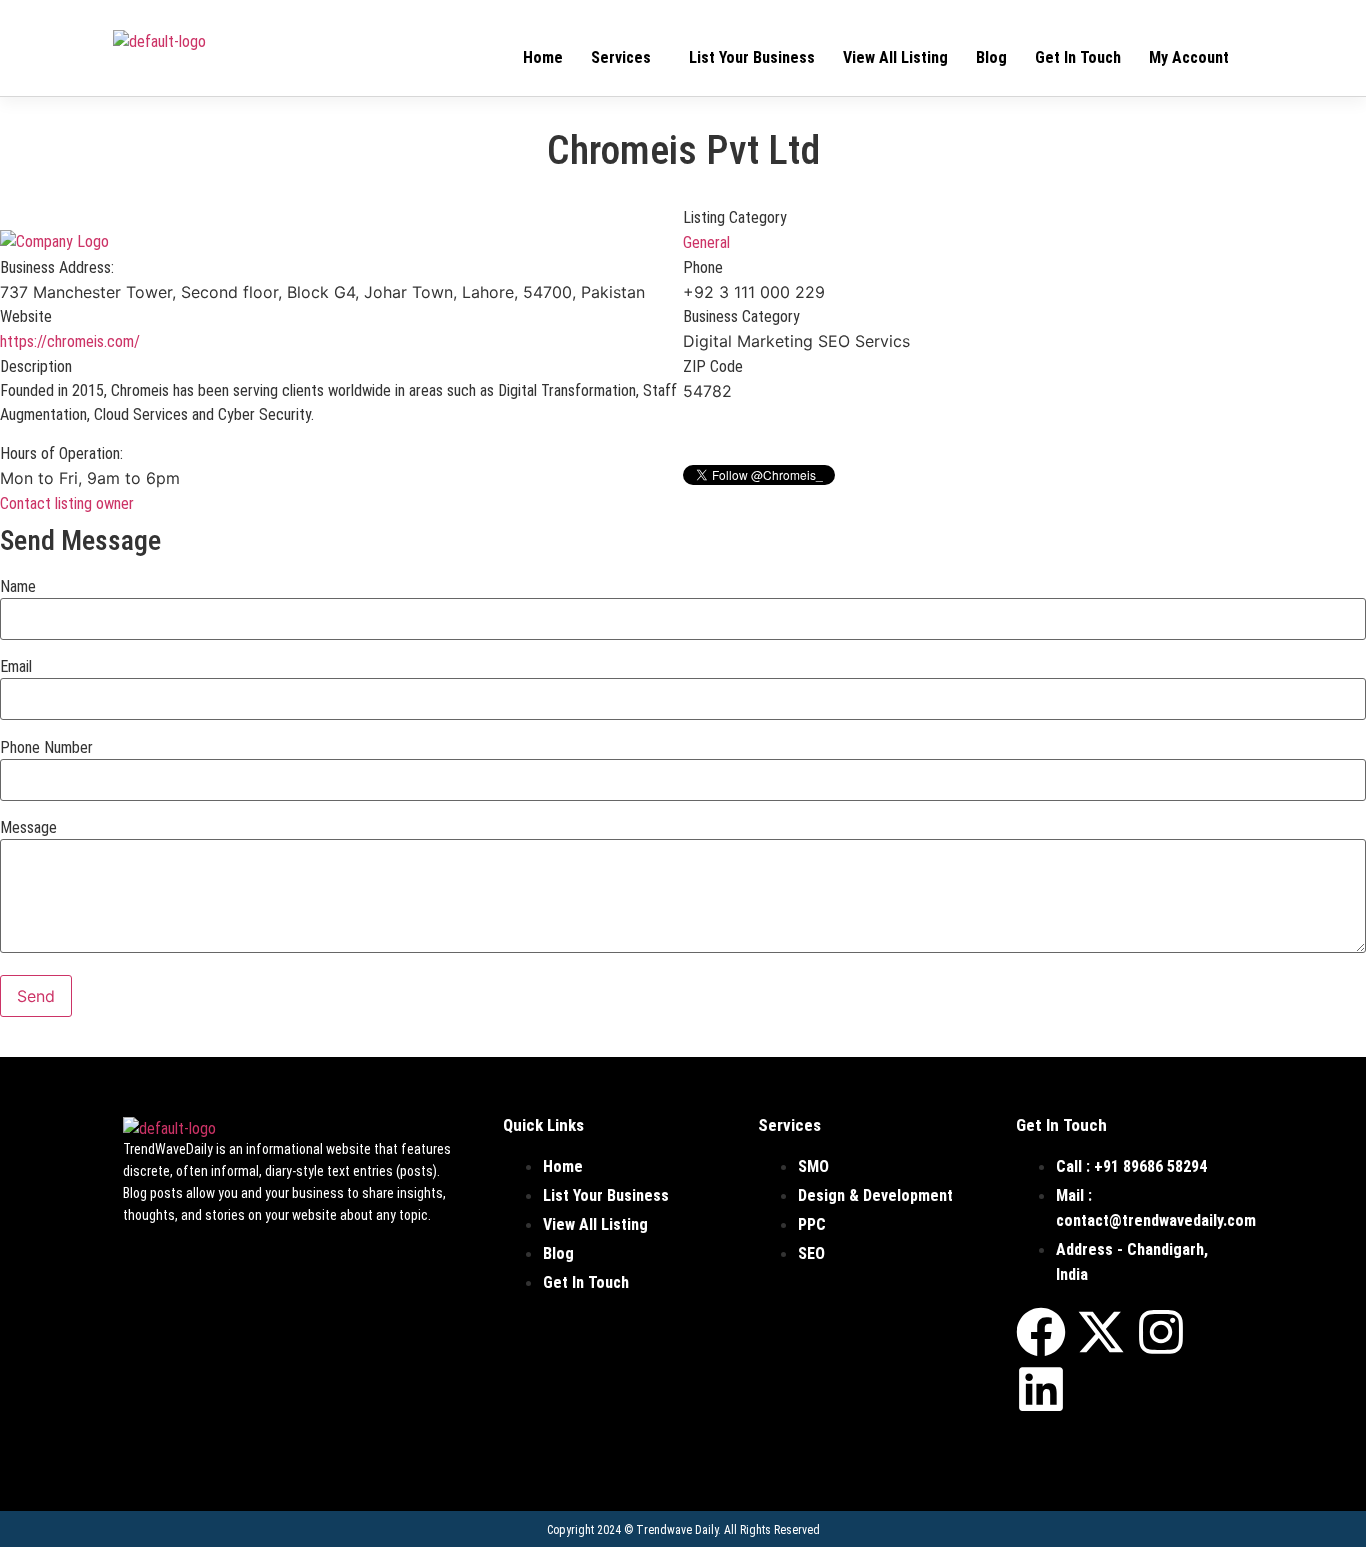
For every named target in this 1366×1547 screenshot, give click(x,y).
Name (18, 587)
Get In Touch (1078, 57)
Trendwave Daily (677, 1530)
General (706, 242)
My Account (1189, 57)
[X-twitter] (1101, 1332)
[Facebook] (1041, 1332)
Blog (991, 57)
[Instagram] (1161, 1332)
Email (16, 667)
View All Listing (895, 57)
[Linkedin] (1041, 1389)
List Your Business (752, 57)
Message (28, 828)
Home (543, 57)
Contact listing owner (67, 503)
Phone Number (46, 748)
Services (621, 57)
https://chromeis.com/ (70, 341)
